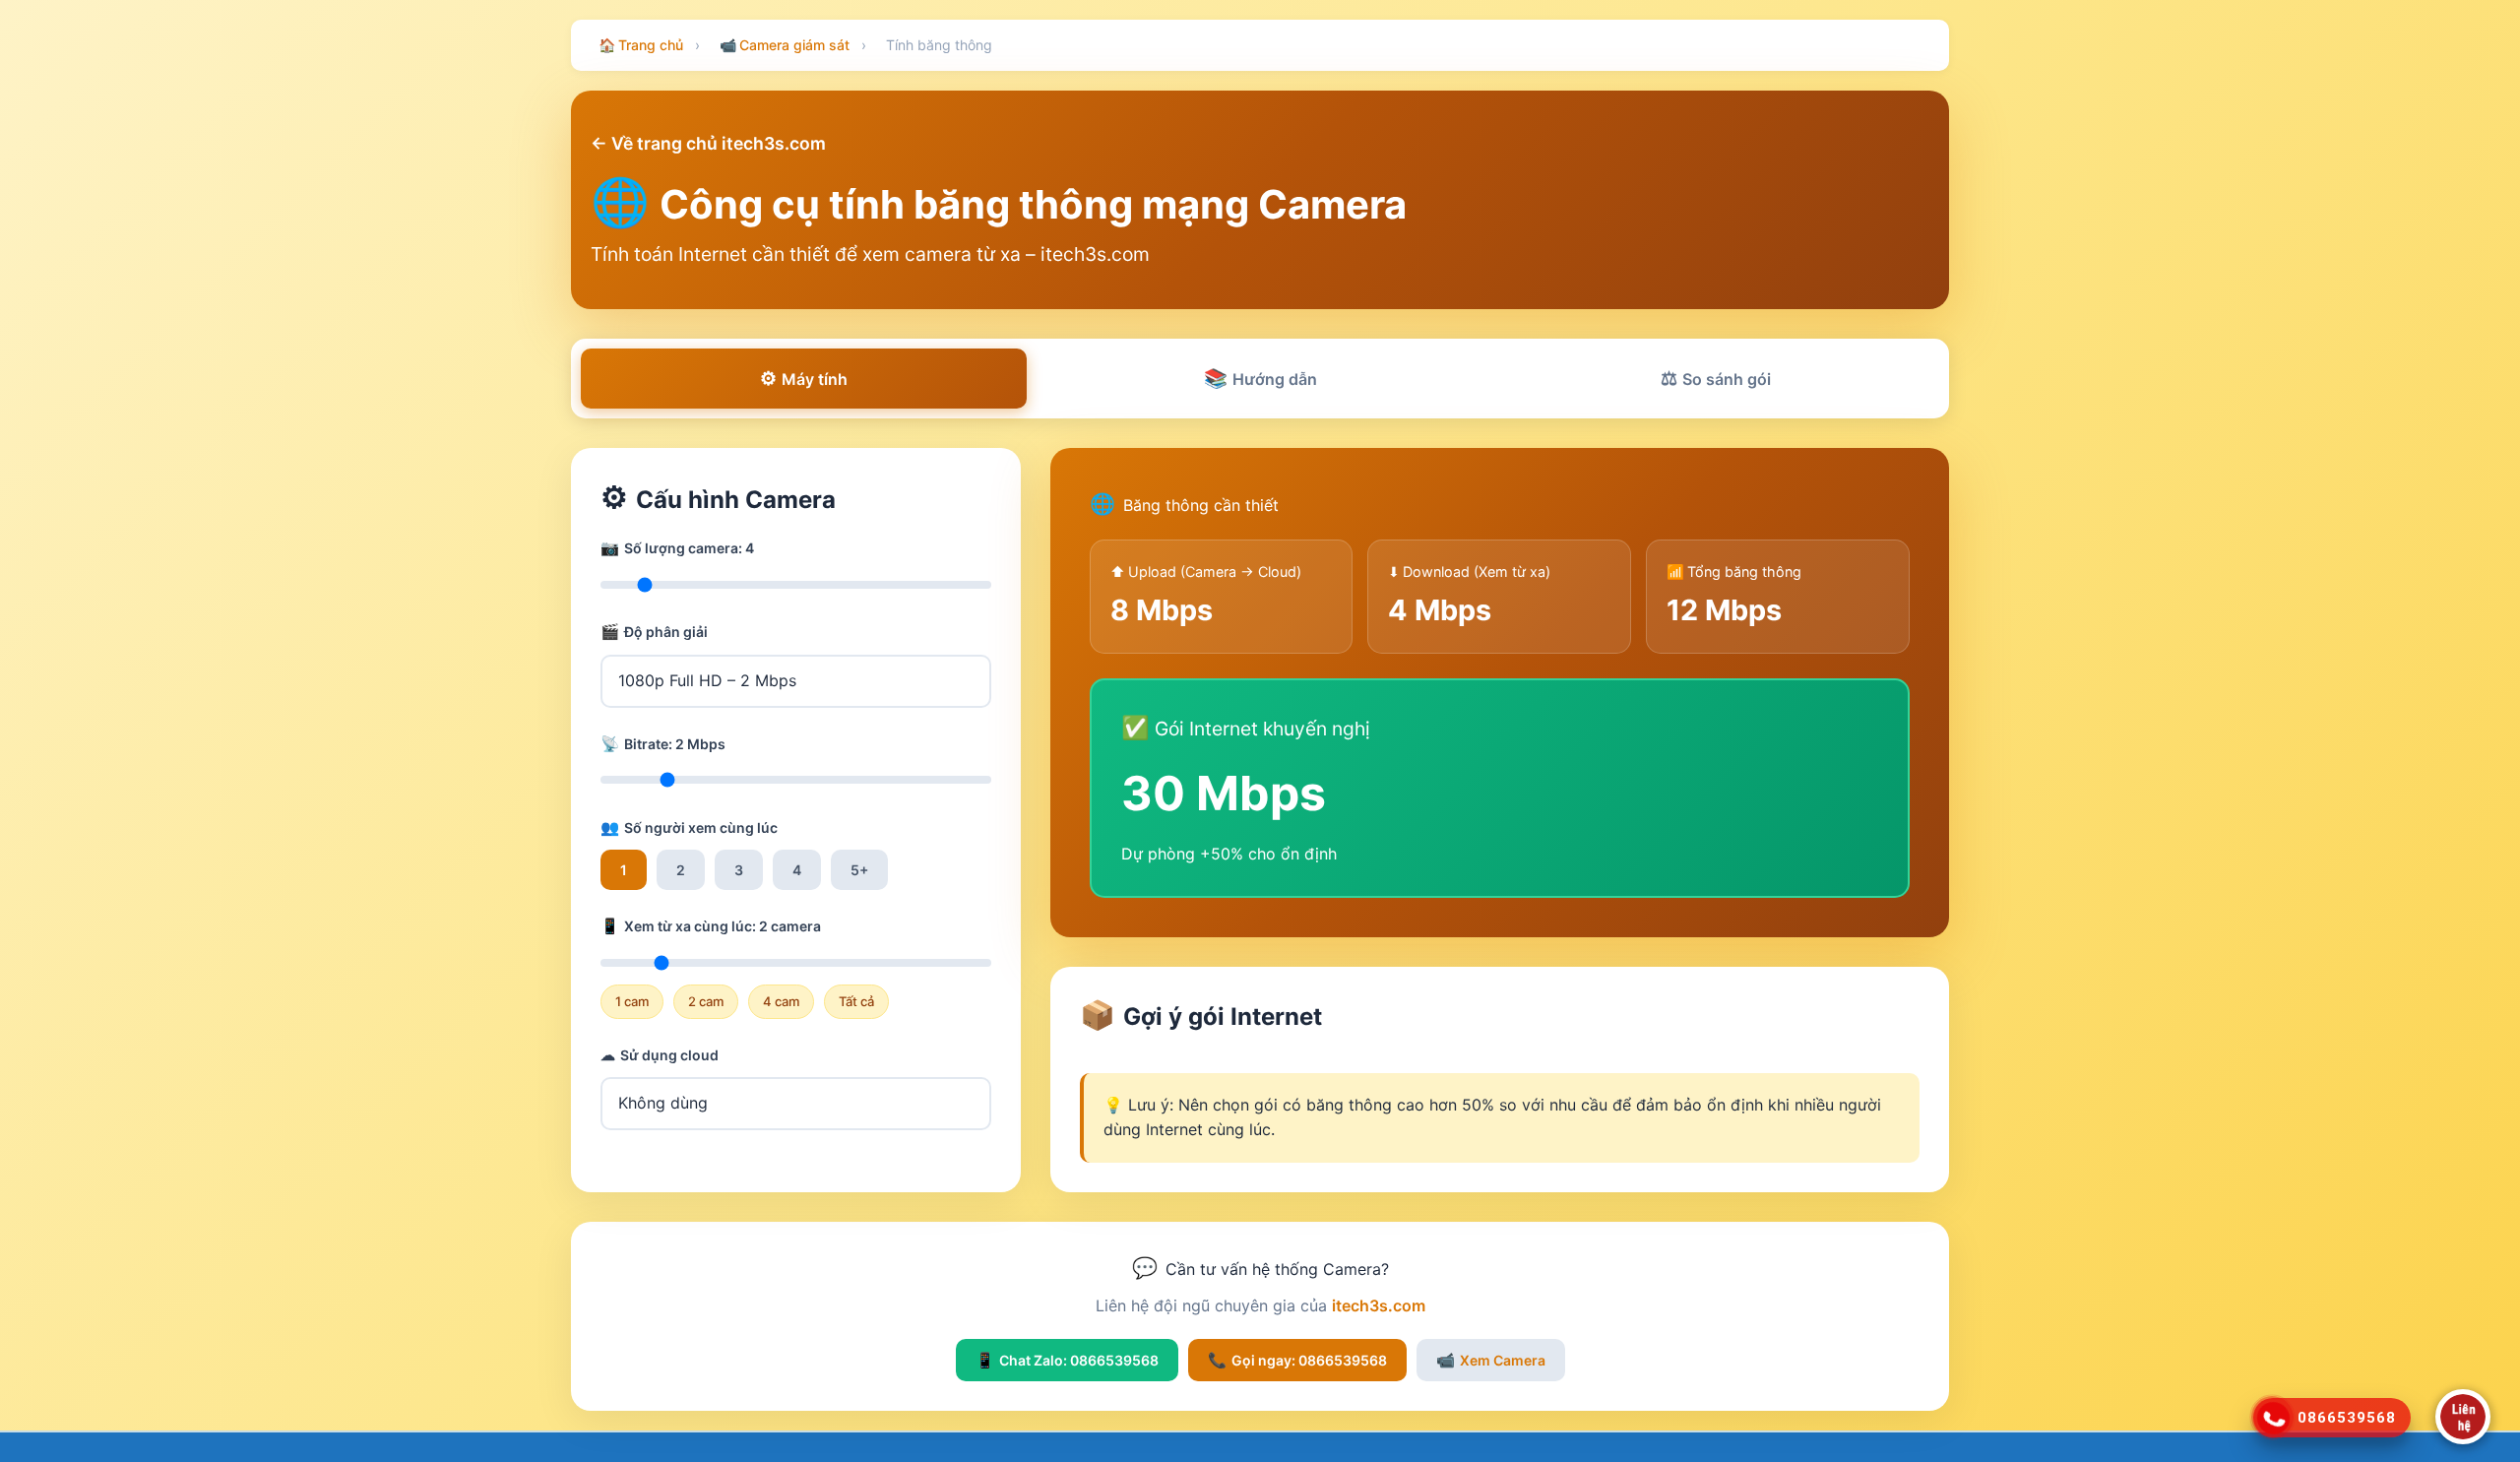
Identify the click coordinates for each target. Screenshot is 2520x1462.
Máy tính (804, 378)
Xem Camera (1491, 1360)
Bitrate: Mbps (663, 744)
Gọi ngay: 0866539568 (1297, 1360)
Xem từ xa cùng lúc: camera (711, 926)
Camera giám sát (785, 45)
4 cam (781, 1001)
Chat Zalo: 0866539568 (1067, 1360)
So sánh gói (1716, 378)
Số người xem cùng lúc (689, 827)
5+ (859, 870)
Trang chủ (641, 45)
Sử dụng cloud (660, 1055)
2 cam (706, 1001)
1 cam (632, 1001)
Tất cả (856, 1001)
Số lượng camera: (677, 548)
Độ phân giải (654, 632)
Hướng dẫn (1260, 378)
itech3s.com (1379, 1305)
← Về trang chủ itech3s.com (708, 143)
